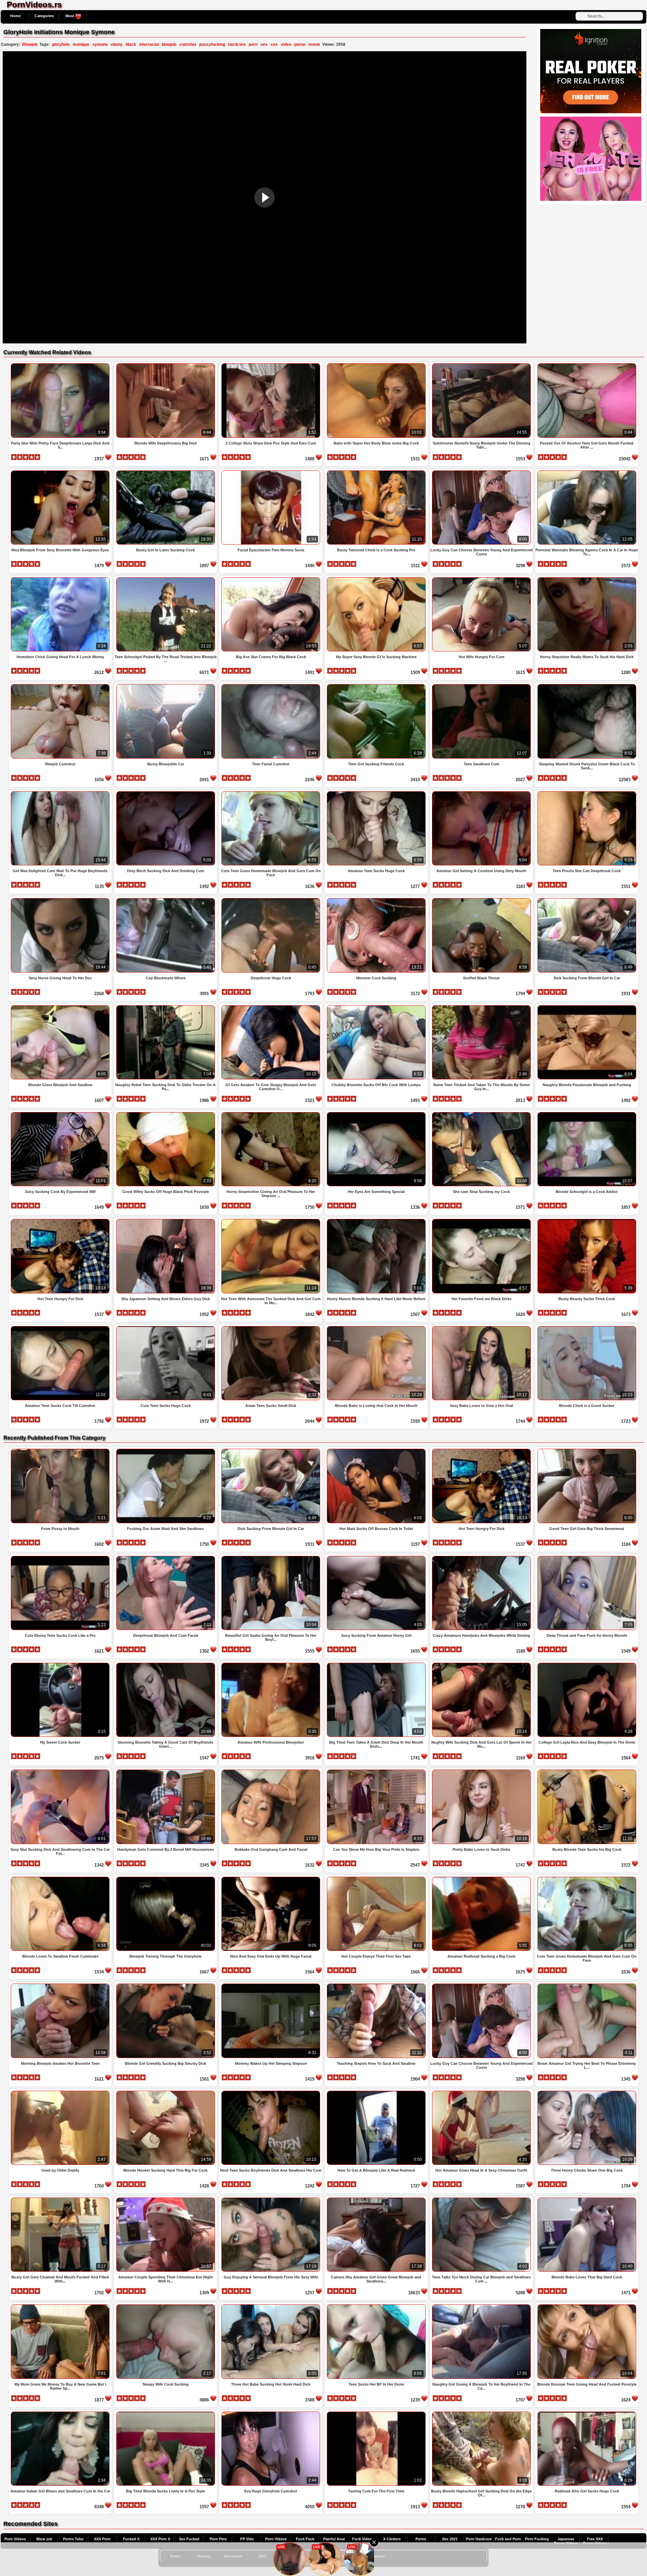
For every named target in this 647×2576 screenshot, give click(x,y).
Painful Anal (334, 2539)
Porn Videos (15, 2539)
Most (70, 16)
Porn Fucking (537, 2539)
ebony (117, 44)
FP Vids (247, 2539)
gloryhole (61, 44)
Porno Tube (73, 2539)
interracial (149, 44)
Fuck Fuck (305, 2539)
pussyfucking (212, 44)
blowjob (169, 44)
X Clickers (392, 2539)
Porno (421, 2539)
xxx (274, 44)
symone (100, 44)
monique (81, 44)
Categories (44, 16)
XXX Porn (102, 2539)
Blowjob (30, 44)
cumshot (188, 44)
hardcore (237, 44)
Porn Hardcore (479, 2539)
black (131, 44)
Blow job (44, 2539)
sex (264, 44)
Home (15, 16)
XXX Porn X (160, 2539)
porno (300, 44)
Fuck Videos (363, 2539)
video (286, 44)
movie (314, 44)
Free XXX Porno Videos (595, 2541)
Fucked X (131, 2539)
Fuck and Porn (508, 2539)
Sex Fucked (189, 2539)
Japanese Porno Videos (566, 2541)
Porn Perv (218, 2539)
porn (253, 44)
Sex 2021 (450, 2539)
